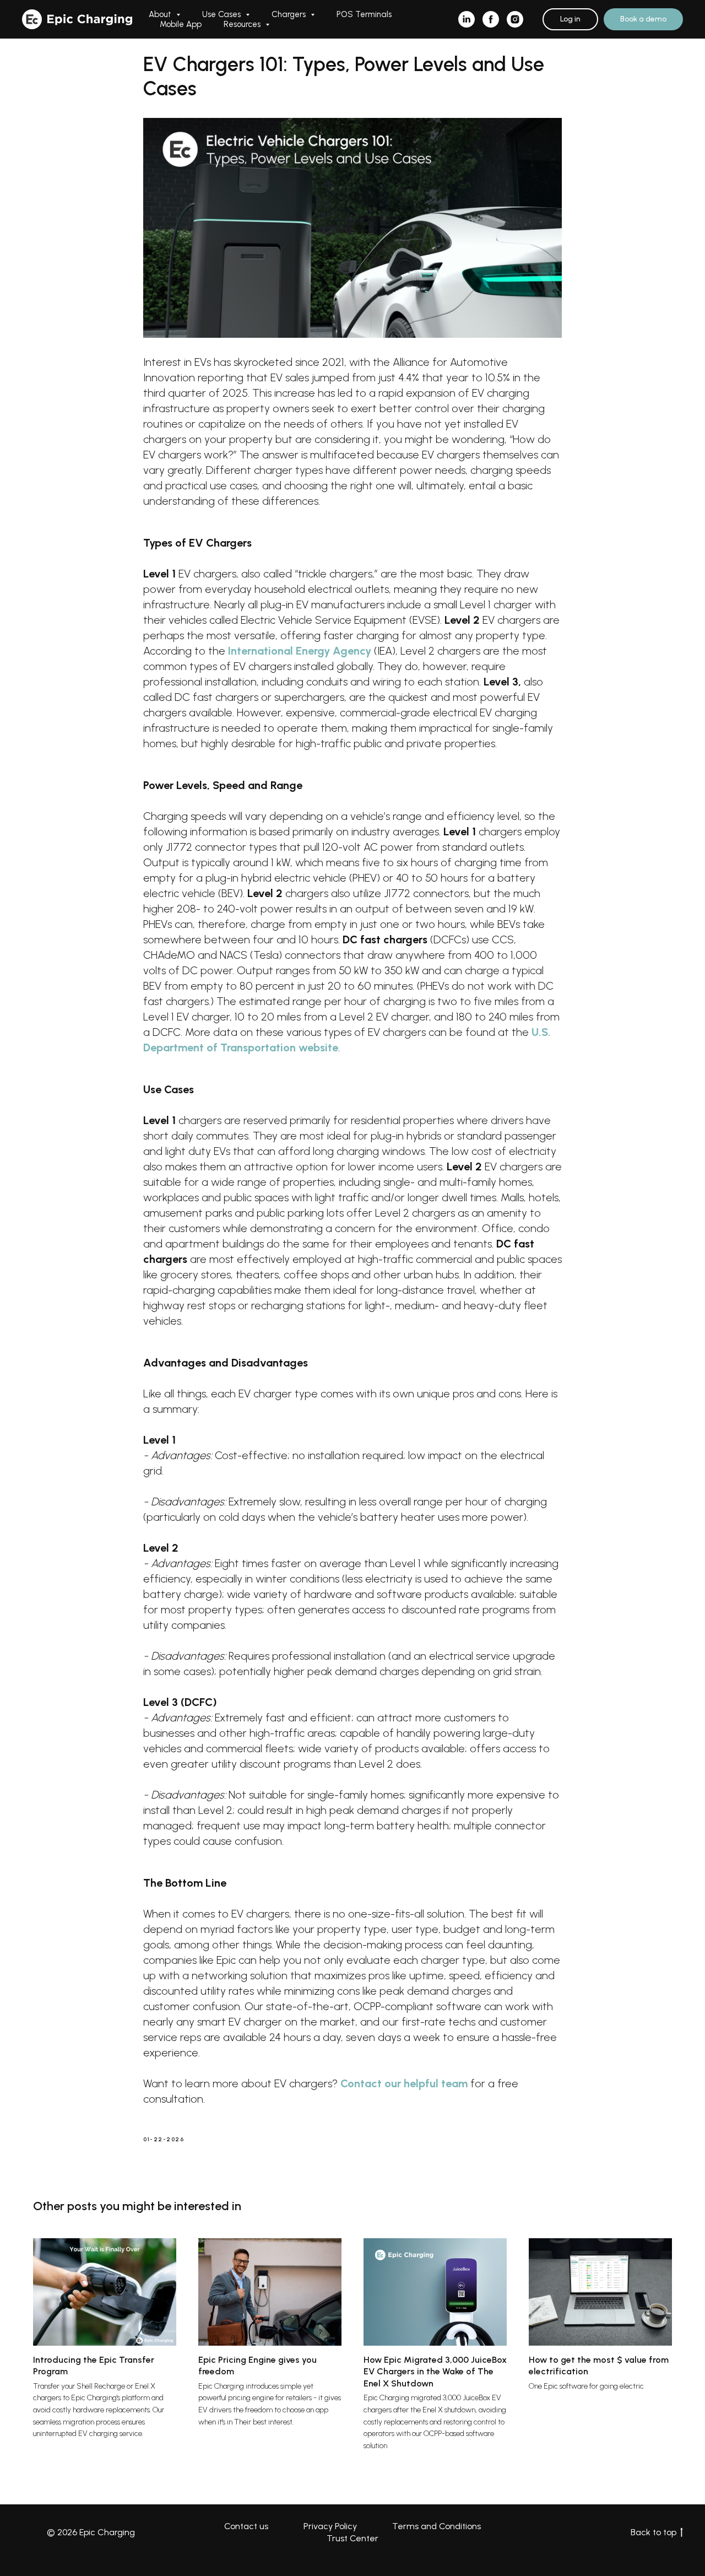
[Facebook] (491, 19)
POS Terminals (364, 14)
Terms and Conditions (436, 2526)
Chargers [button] (290, 14)
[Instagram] (515, 19)
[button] (643, 19)
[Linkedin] (467, 19)
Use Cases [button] (223, 14)
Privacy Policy (330, 2526)
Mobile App (181, 24)
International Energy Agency (300, 651)
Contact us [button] (246, 2526)
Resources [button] (243, 24)
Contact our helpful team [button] (404, 2083)
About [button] (161, 14)
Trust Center (352, 2538)
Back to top (654, 2532)
